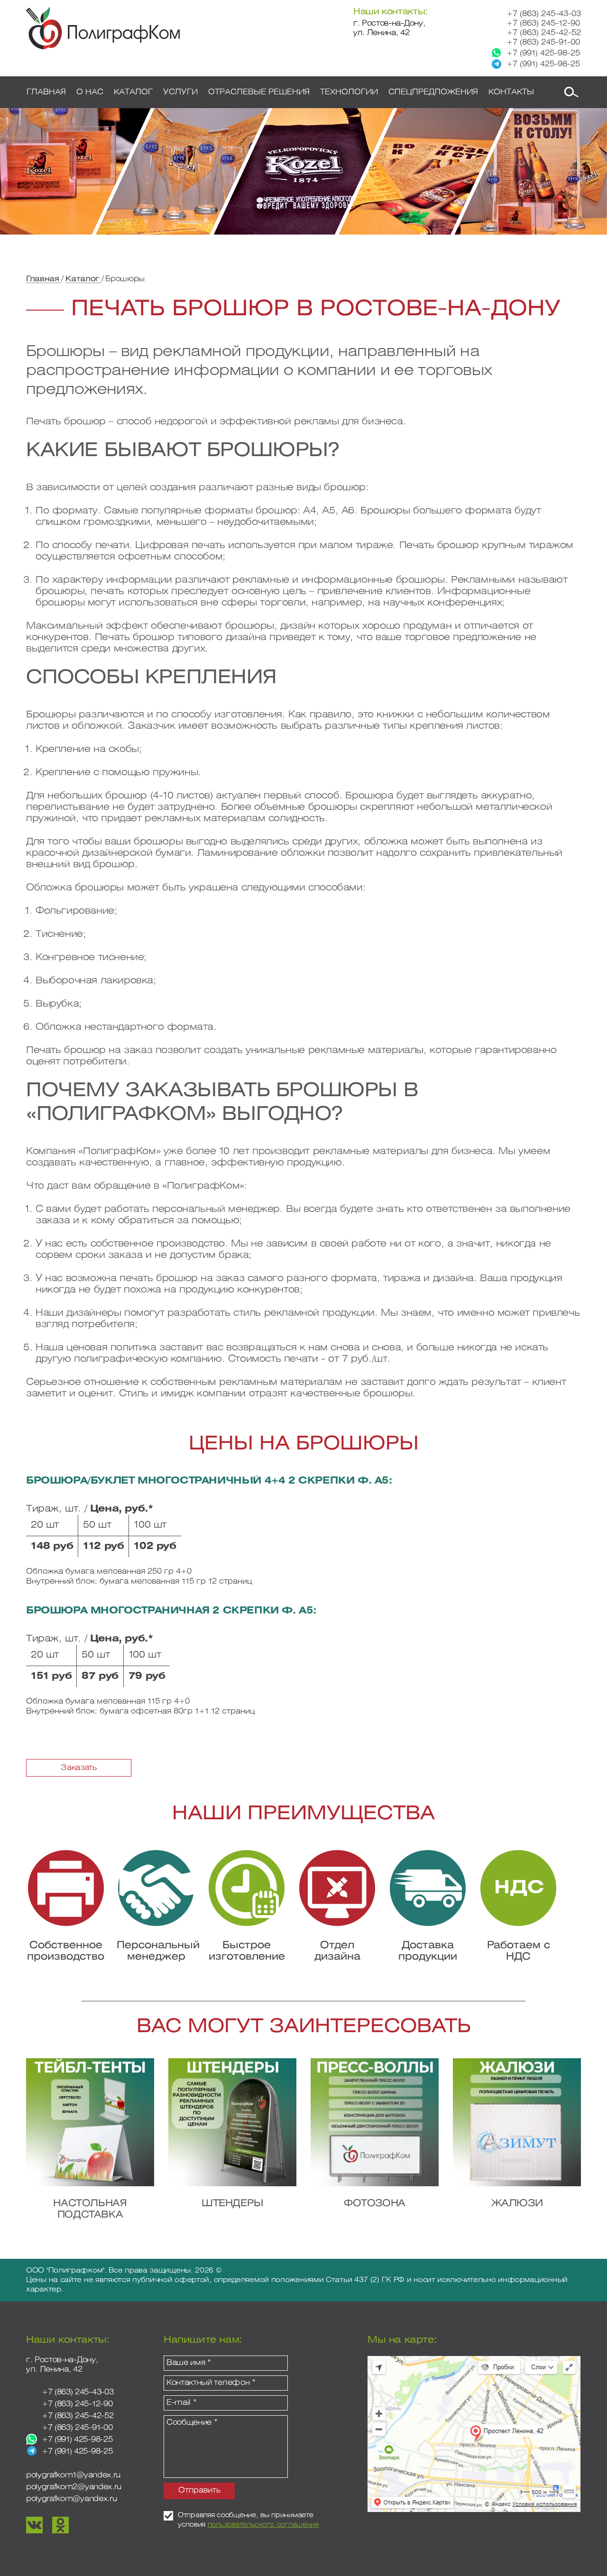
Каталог (83, 279)
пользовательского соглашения (263, 2525)
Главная (44, 279)
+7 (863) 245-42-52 (544, 33)
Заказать (78, 1768)
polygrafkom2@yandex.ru (74, 2487)
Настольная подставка (90, 2209)
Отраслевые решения (259, 92)
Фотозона (375, 2204)
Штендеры (232, 2204)
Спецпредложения (433, 92)
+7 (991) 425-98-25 (543, 53)
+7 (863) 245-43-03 (544, 14)
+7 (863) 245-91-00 (543, 42)
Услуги (180, 92)
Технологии (349, 92)
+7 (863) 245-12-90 (543, 23)
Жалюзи (517, 2204)
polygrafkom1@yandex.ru (73, 2475)
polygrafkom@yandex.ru (71, 2499)
